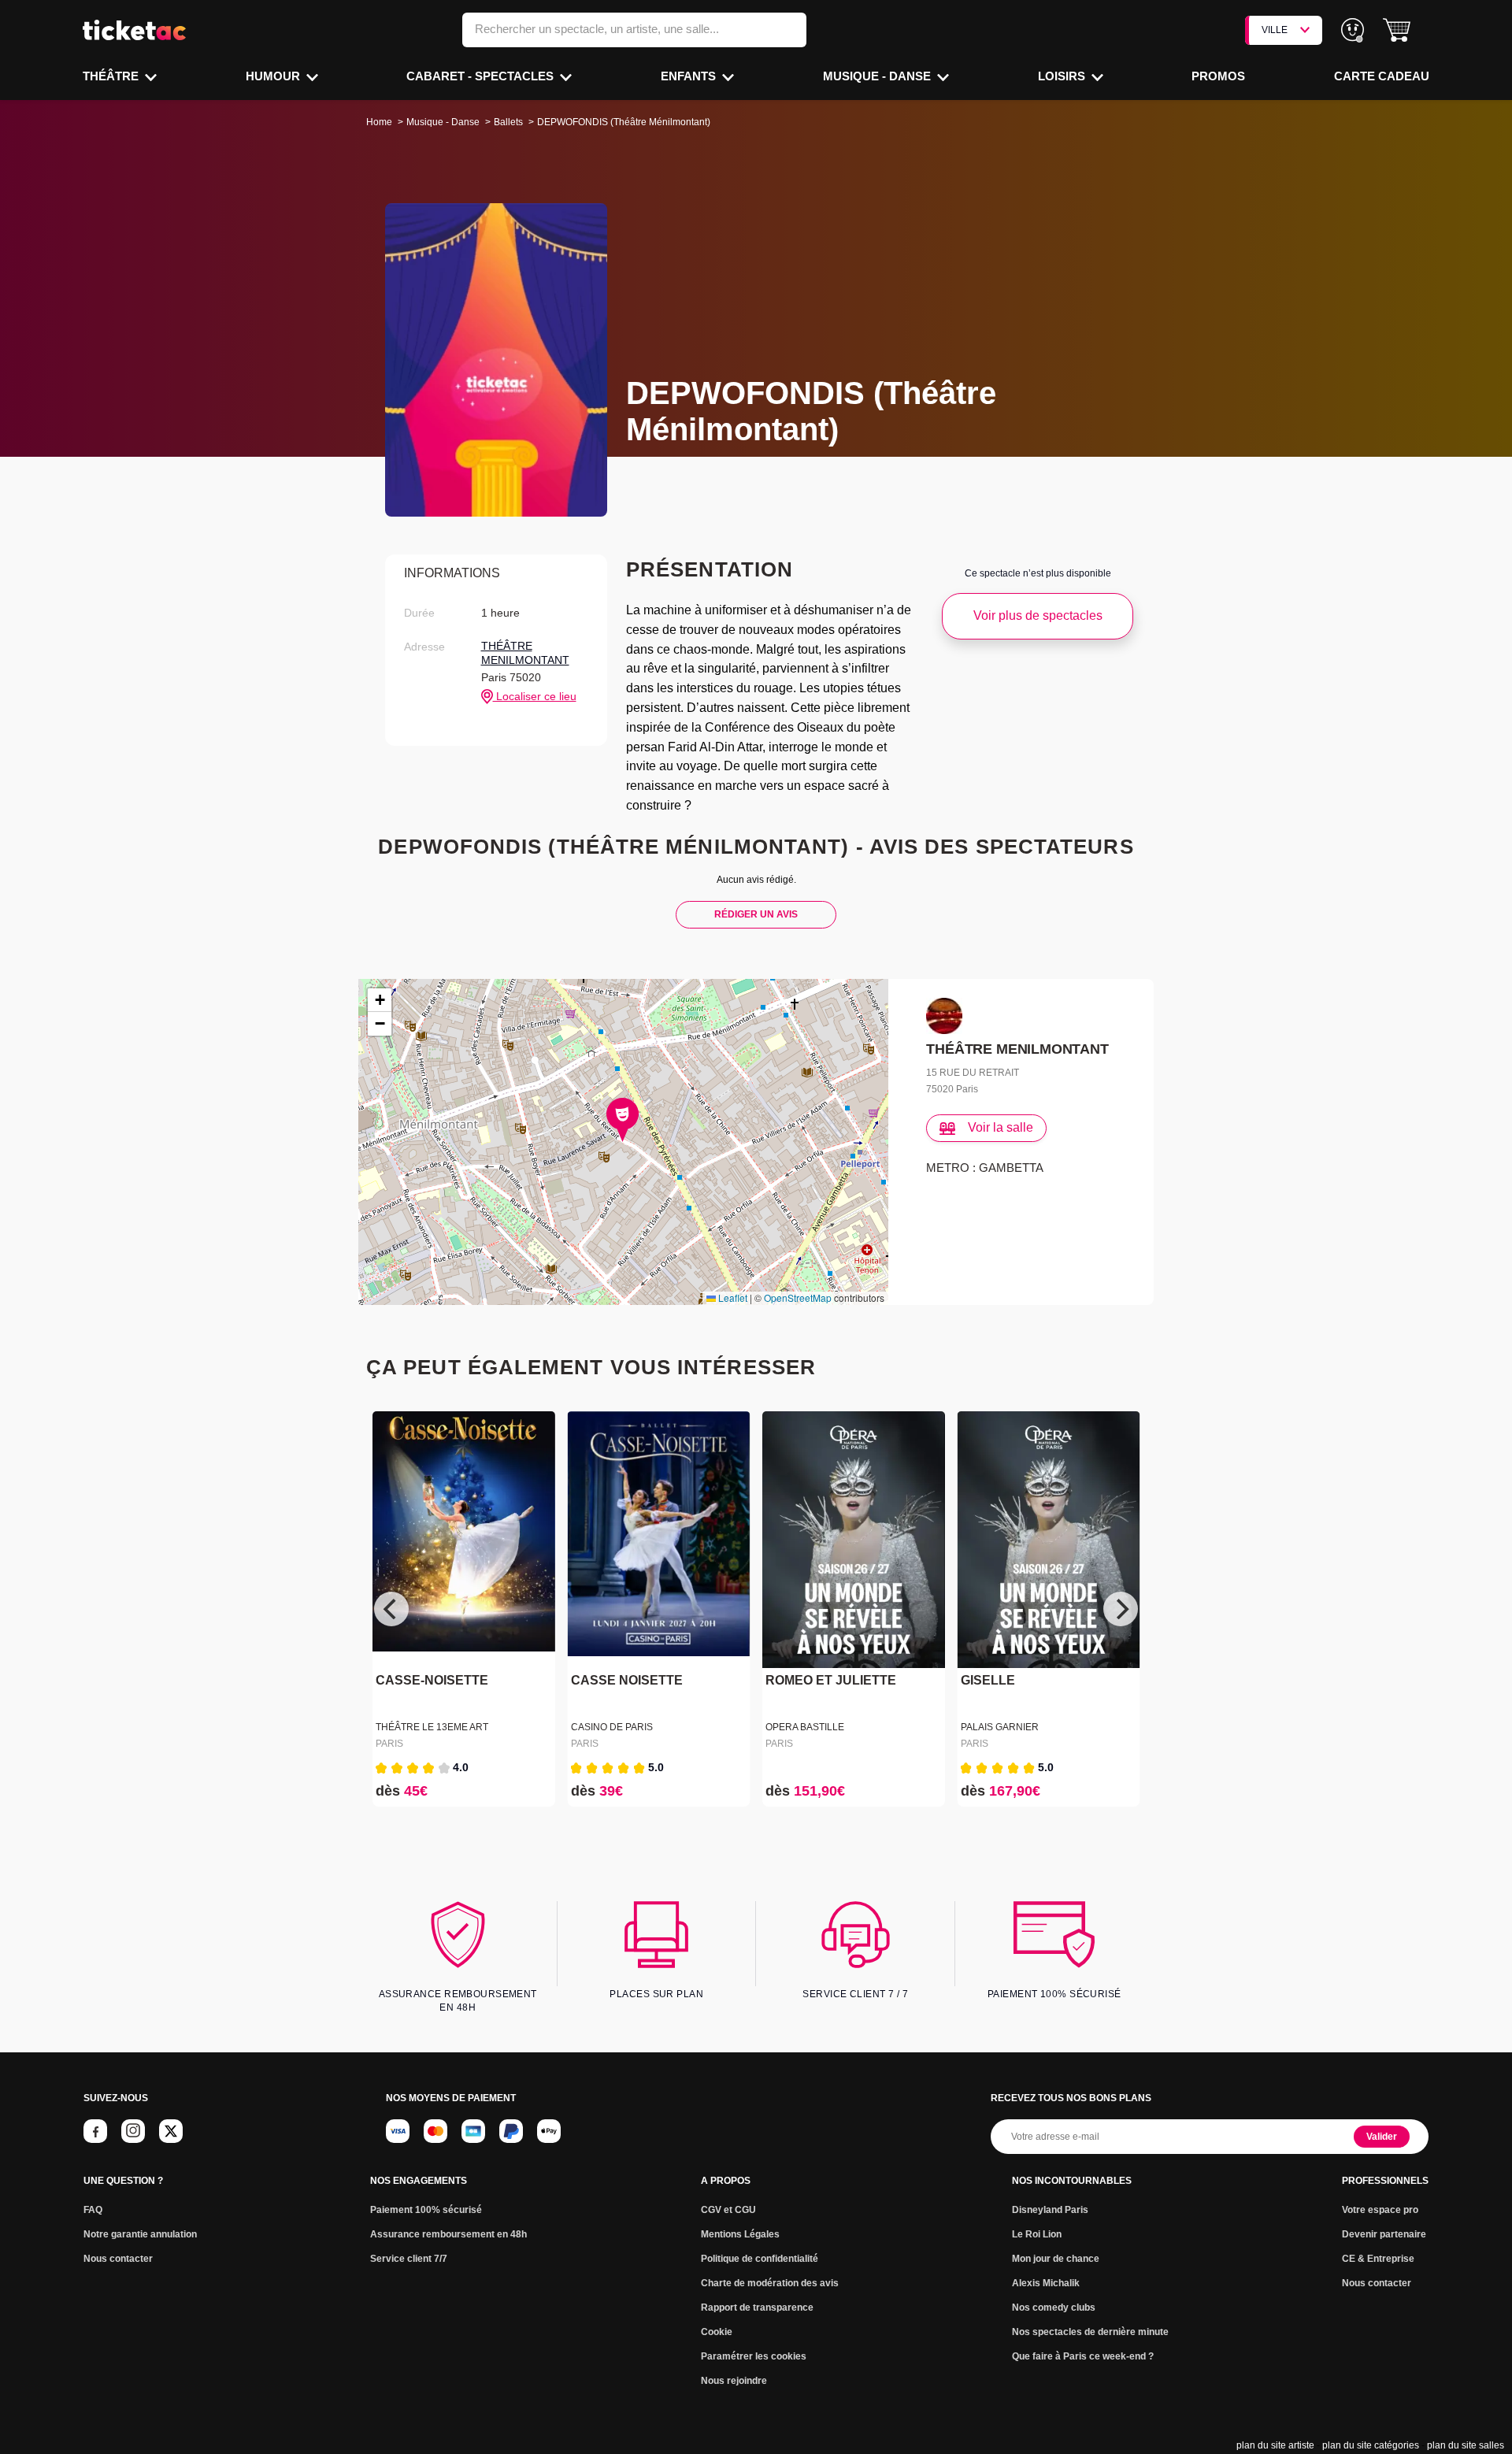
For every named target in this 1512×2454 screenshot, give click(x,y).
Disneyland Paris (1050, 2210)
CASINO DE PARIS (612, 1727)
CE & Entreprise (1378, 2259)
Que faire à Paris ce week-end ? (1083, 2356)
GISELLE (988, 1680)
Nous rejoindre (734, 2381)
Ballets (508, 122)
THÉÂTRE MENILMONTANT (525, 653)
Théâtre (112, 76)
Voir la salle (1001, 1127)
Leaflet (732, 1297)
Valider (1382, 2137)
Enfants (690, 76)
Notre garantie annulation (140, 2234)
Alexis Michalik (1046, 2283)
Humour (274, 76)
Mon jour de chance (1056, 2259)
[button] (1397, 30)
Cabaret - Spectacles (482, 76)
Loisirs (1063, 76)
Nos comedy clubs (1054, 2308)
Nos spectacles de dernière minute (1090, 2332)
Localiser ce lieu (535, 696)
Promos (1218, 76)
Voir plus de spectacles (1038, 615)
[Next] (1121, 1609)
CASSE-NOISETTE (432, 1680)
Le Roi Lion (1037, 2234)
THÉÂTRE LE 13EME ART (432, 1727)
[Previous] (391, 1609)
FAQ (93, 2210)
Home (379, 122)
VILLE (1275, 30)
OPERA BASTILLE (805, 1727)
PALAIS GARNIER (1000, 1727)
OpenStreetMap (798, 1297)
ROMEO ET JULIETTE (831, 1680)
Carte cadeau (1382, 76)
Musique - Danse (878, 76)
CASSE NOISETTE (627, 1680)
